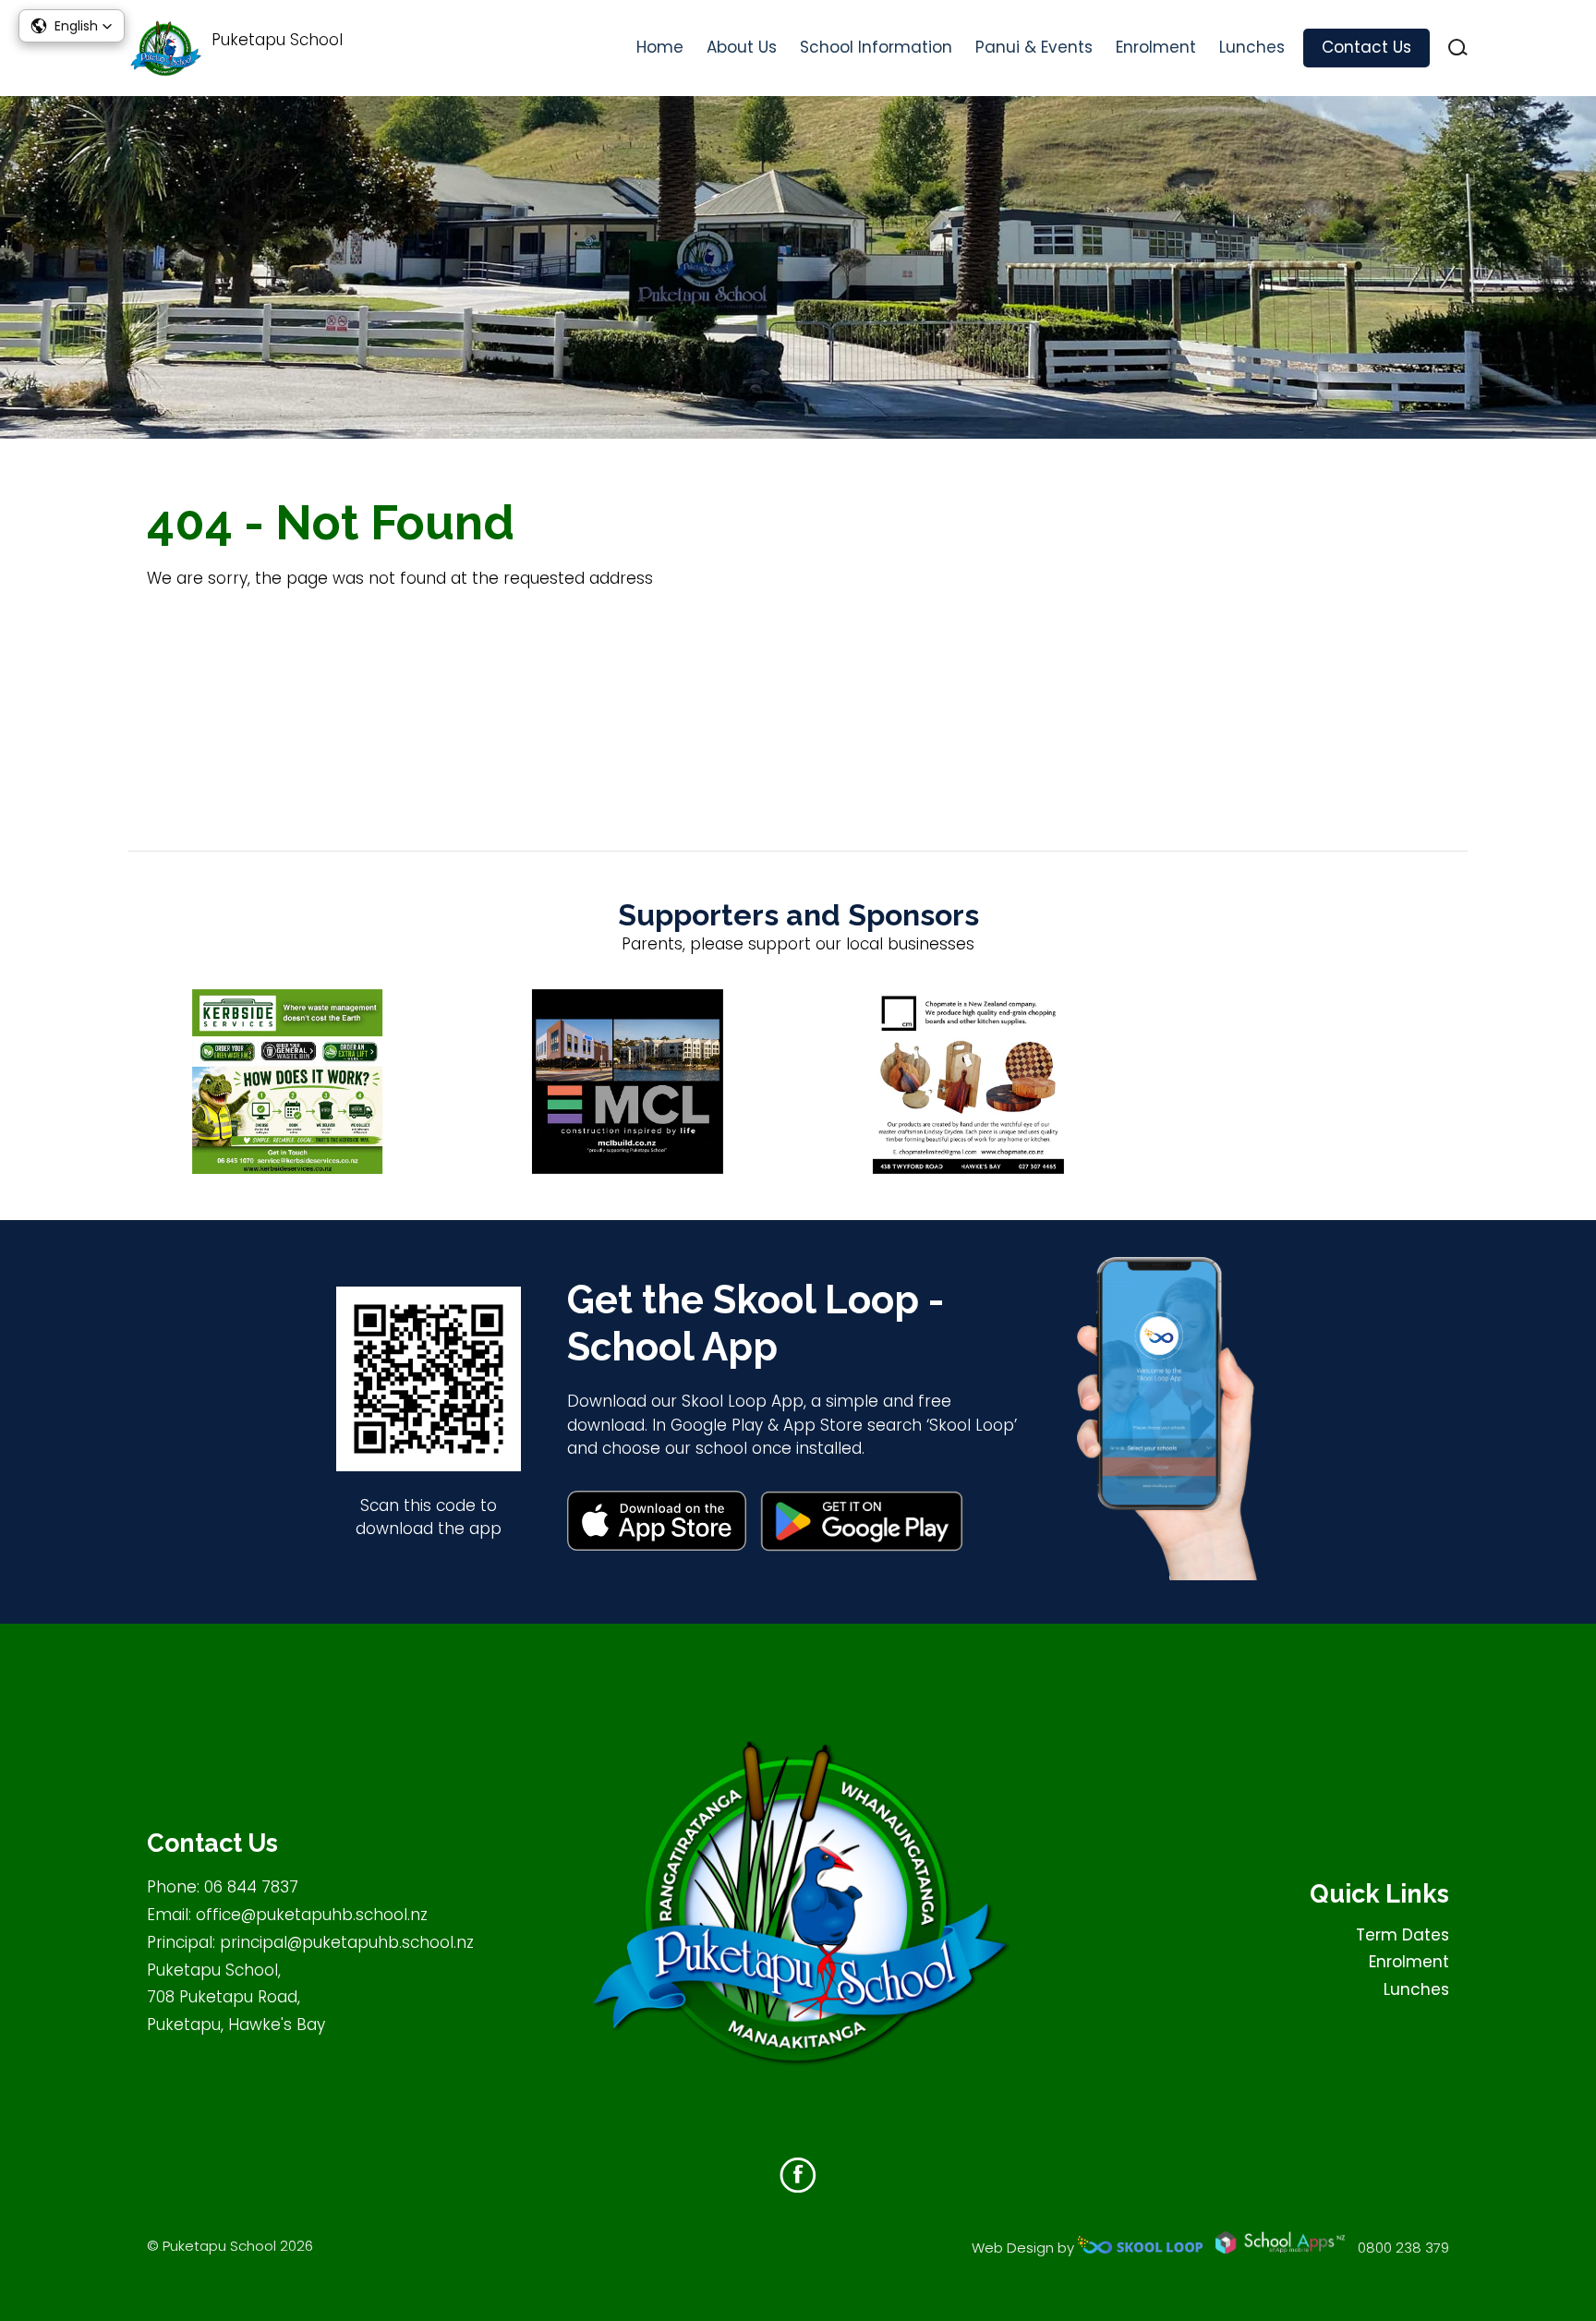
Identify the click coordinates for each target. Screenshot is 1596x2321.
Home (660, 47)
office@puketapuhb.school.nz (312, 1915)
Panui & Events (1034, 47)
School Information (876, 47)
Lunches (1252, 47)
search (1458, 48)
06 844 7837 (251, 1887)
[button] (72, 26)
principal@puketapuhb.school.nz (347, 1942)
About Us (742, 47)
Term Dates (1403, 1935)
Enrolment (1156, 47)
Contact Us (1366, 47)
